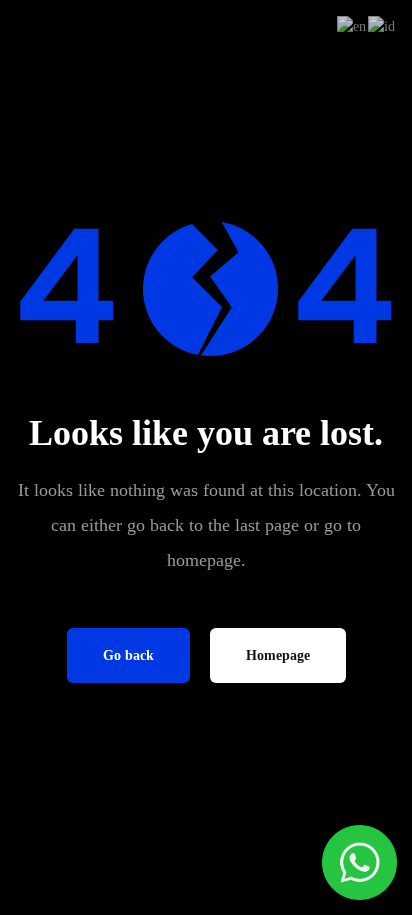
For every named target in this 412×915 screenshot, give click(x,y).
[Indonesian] (382, 25)
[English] (352, 25)
